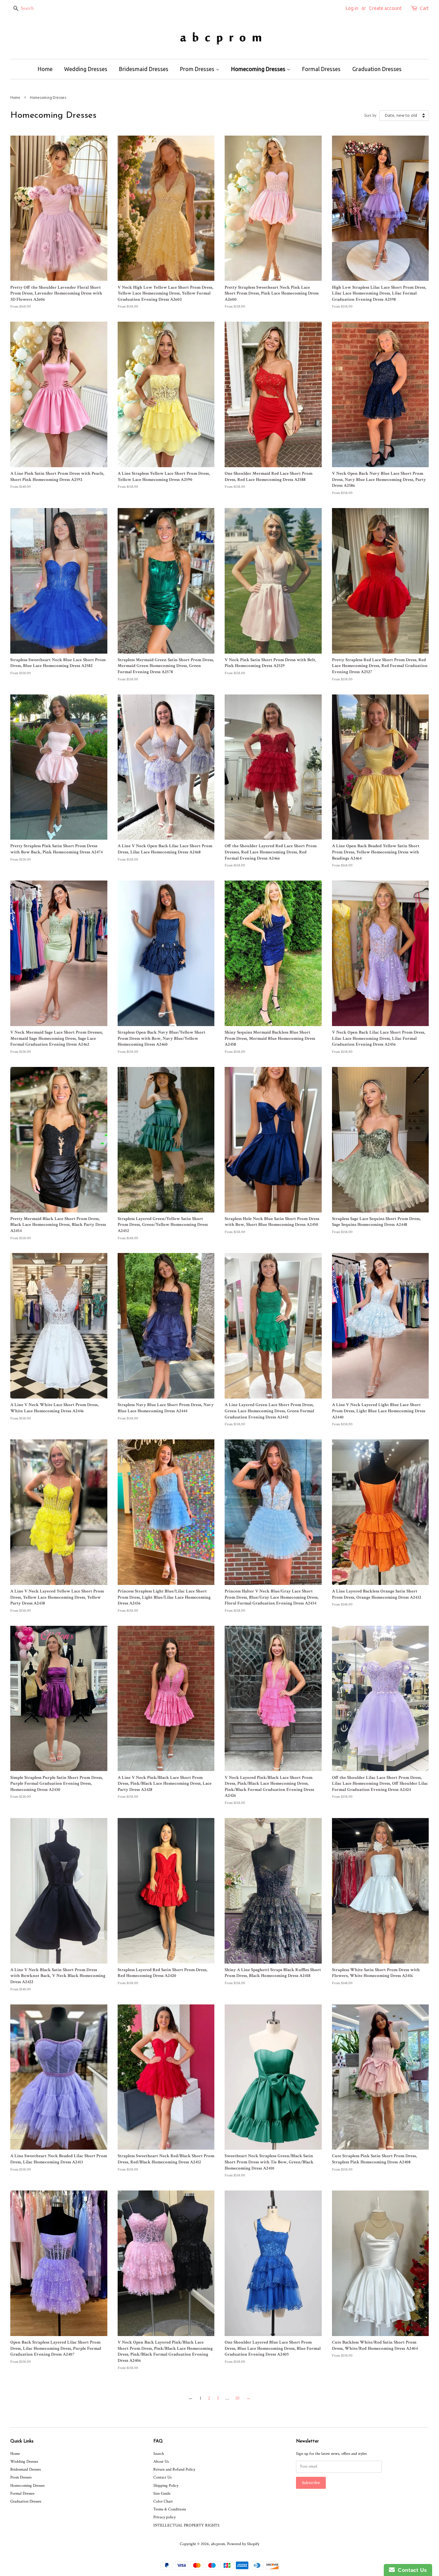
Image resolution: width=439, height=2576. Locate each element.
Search (159, 2454)
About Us (161, 2462)
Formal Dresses (321, 69)
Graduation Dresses (377, 69)
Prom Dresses (198, 69)
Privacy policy (164, 2517)
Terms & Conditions (170, 2509)
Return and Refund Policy (174, 2469)
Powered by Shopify (243, 2544)
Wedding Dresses (86, 69)
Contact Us (162, 2477)
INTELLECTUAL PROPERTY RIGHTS (186, 2525)
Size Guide (162, 2493)
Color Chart (163, 2501)
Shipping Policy (166, 2486)
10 (237, 2398)
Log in (352, 8)
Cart (424, 8)
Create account (385, 8)
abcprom (218, 2544)
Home (45, 69)
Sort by (370, 115)
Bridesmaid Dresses (144, 69)
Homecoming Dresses (259, 69)
